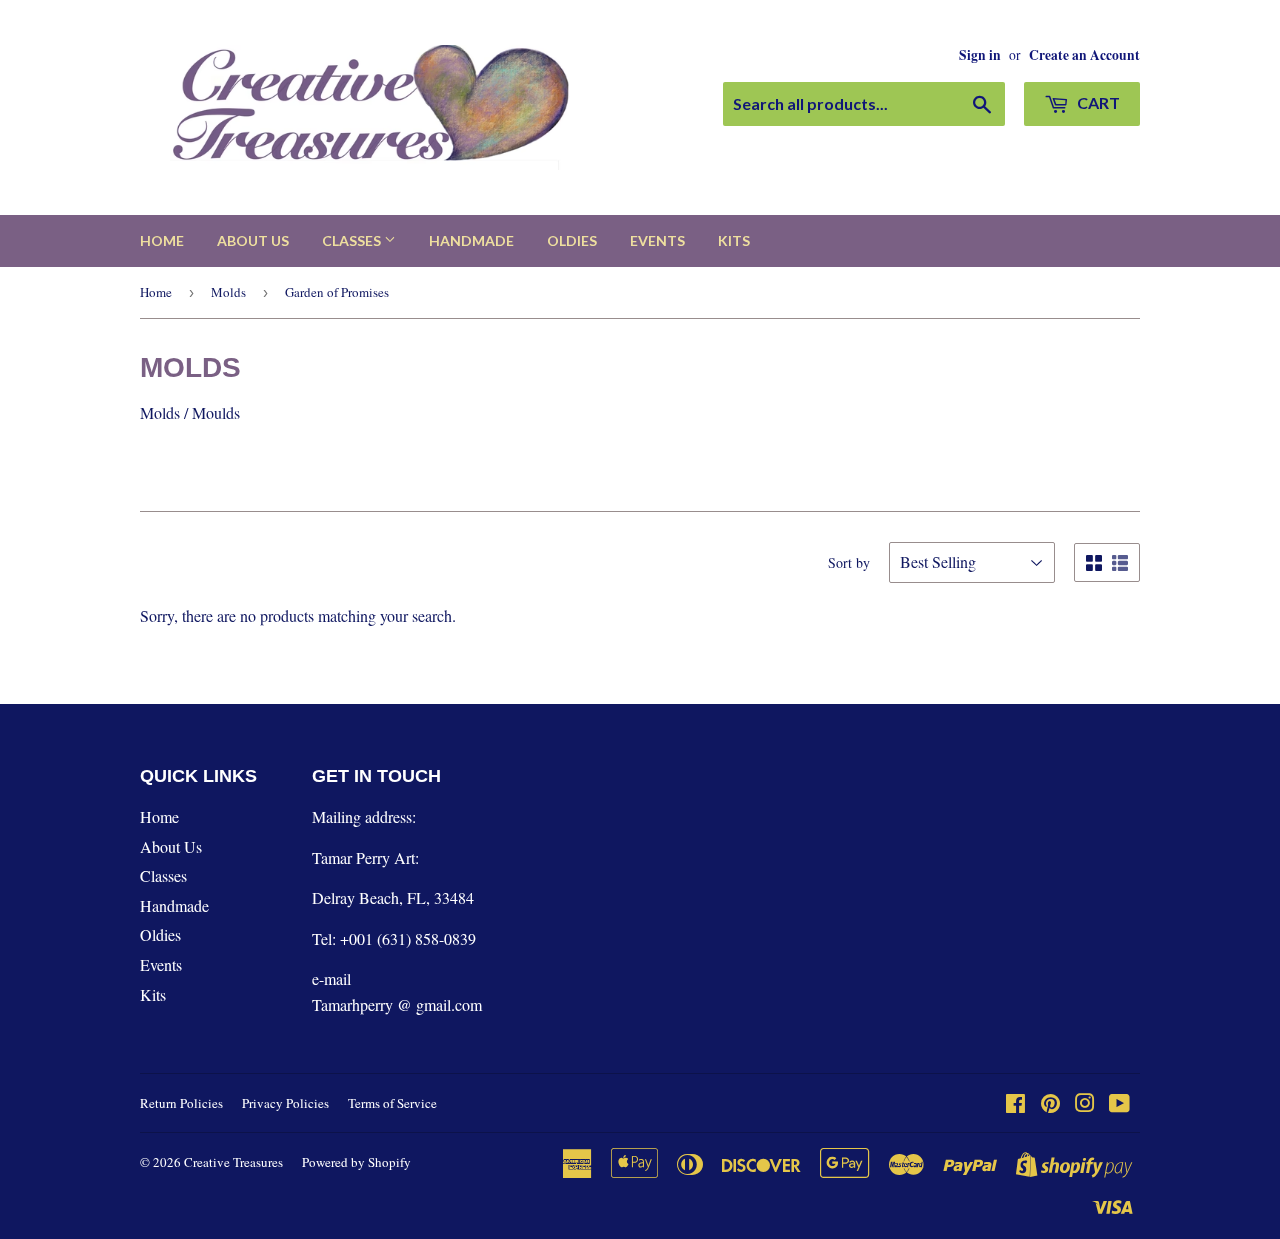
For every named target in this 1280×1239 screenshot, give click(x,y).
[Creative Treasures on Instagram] (1085, 1104)
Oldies (572, 240)
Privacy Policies (285, 1103)
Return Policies (181, 1103)
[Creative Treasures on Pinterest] (1050, 1104)
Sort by (849, 562)
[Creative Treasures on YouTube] (1119, 1104)
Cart (1097, 102)
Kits (734, 240)
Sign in (980, 55)
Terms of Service (392, 1103)
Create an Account (1084, 55)
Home (162, 240)
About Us (253, 240)
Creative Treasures (233, 1162)
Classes (353, 240)
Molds (228, 292)
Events (657, 240)
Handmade (471, 240)
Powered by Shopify (356, 1162)
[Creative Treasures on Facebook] (1015, 1104)
